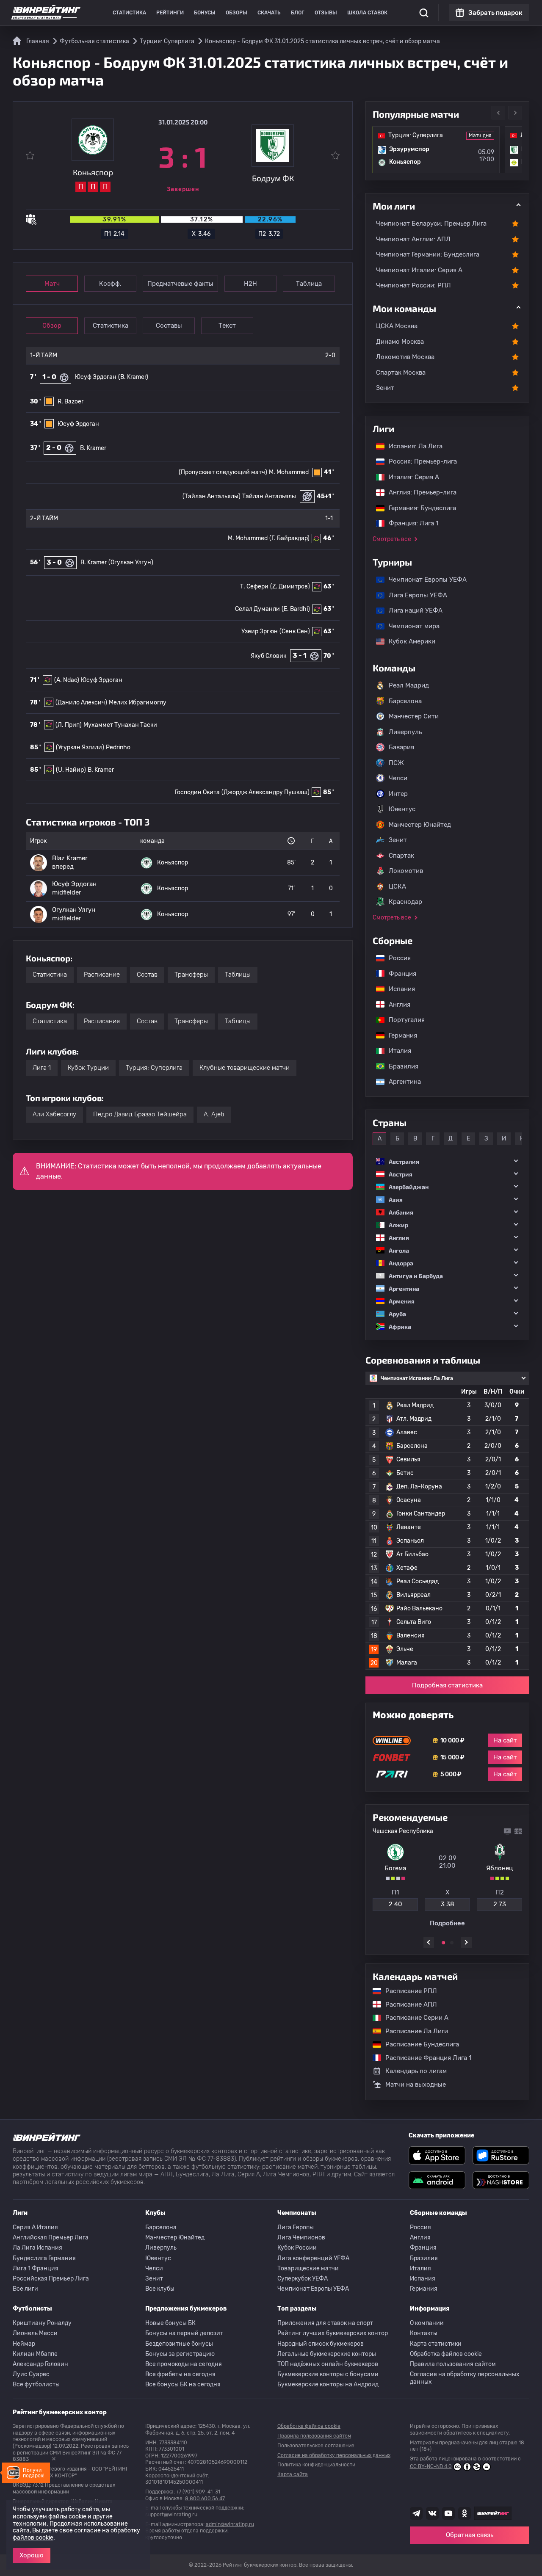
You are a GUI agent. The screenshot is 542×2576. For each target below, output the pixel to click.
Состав (147, 975)
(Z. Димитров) (290, 587)
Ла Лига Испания (37, 2248)
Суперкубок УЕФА (303, 2279)
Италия (396, 1051)
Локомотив (406, 871)
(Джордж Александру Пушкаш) (265, 792)
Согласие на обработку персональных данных (465, 2378)
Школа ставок (367, 13)
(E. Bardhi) (296, 609)
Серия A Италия (35, 2227)
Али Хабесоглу (54, 1114)
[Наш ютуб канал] (448, 2513)
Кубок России (297, 2248)
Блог (298, 13)
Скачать (269, 13)
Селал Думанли (257, 609)
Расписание (102, 975)
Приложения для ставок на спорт (325, 2323)
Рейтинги (170, 13)
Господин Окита (197, 792)
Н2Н (250, 284)
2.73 (500, 1904)
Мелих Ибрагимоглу (138, 703)
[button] (447, 1161)
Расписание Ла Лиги (412, 2031)
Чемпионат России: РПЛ (413, 285)
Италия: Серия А (410, 477)
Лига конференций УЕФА (313, 2258)
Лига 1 (42, 1068)
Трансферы (191, 975)
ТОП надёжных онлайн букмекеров (328, 2364)
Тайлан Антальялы (269, 496)
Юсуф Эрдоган (96, 377)
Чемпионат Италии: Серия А (419, 270)
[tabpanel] (447, 1877)
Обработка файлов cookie (446, 2354)
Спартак (401, 856)
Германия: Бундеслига (418, 508)
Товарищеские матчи (308, 2268)
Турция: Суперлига (154, 1068)
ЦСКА (397, 886)
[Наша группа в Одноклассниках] (465, 2513)
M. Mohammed (289, 472)
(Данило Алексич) (81, 703)
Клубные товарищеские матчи (245, 1068)
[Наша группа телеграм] (416, 2513)
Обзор (52, 326)
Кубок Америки (408, 641)
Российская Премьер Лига (51, 2279)
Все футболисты (36, 2384)
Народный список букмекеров (321, 2344)
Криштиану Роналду (42, 2323)
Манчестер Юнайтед (420, 825)
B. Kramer (93, 448)
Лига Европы (296, 2227)
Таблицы (238, 975)
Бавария (401, 747)
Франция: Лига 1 (409, 523)
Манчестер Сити (414, 716)
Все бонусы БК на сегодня (183, 2384)
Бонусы (205, 13)
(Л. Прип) (69, 725)
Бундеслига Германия (44, 2258)
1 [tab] (443, 1943)
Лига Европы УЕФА (414, 595)
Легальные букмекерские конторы (327, 2354)
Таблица (309, 284)
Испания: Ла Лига (416, 446)
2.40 (395, 1904)
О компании (427, 2323)
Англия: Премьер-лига (418, 492)
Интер (398, 794)
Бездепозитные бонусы (179, 2344)
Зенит (385, 388)
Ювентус (402, 809)
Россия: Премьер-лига (419, 461)
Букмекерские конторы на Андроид (328, 2384)
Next (515, 113)
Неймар (24, 2344)
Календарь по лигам (416, 2071)
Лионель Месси (35, 2333)
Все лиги (25, 2289)
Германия (399, 1035)
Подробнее (447, 1923)
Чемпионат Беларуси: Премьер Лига (431, 224)
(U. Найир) (71, 770)
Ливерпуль (405, 732)
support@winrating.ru (171, 2515)
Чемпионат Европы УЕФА (423, 580)
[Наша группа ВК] (432, 2513)
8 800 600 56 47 (205, 2499)
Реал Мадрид (409, 685)
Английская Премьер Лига (51, 2238)
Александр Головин (40, 2364)
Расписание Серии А (413, 2018)
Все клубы (160, 2289)
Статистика (129, 13)
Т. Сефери (254, 587)
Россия (395, 958)
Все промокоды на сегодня (184, 2364)
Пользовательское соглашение (316, 2446)
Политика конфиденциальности (316, 2465)
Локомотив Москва (405, 357)
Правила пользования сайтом (453, 2364)
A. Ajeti (214, 1114)
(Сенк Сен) (295, 631)
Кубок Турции (88, 1068)
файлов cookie (33, 2538)
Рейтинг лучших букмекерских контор (333, 2333)
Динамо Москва (400, 342)
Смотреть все (392, 539)
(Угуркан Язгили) (80, 747)
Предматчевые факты (180, 284)
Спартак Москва (401, 373)
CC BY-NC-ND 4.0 (431, 2466)
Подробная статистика (447, 1685)
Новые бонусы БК (170, 2323)
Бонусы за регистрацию (180, 2354)
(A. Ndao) (67, 680)
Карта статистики (436, 2344)
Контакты (424, 2333)
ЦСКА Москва (397, 326)
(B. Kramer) (133, 377)
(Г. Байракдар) (289, 538)
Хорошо (32, 2555)
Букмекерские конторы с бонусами (328, 2374)
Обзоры (236, 13)
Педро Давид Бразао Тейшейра (140, 1114)
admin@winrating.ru (230, 2524)
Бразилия (399, 1066)
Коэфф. (110, 284)
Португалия (402, 1020)
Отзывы (326, 13)
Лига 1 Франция (36, 2268)
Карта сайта (293, 2474)
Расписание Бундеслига (418, 2044)
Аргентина (401, 1082)
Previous (498, 113)
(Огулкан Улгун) (131, 562)
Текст (227, 326)
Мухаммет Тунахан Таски (120, 725)
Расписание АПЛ (407, 2004)
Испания (402, 989)
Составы (169, 326)
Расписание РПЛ (407, 1991)
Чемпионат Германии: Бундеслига (428, 254)
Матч (52, 284)
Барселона (405, 701)
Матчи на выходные (416, 2085)
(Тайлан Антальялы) (212, 496)
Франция (398, 974)
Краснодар (405, 902)
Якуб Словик (268, 656)
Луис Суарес (31, 2374)
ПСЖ (396, 763)
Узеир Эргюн (260, 631)
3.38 (448, 1904)
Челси (398, 778)
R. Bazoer (71, 402)
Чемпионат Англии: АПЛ (413, 239)
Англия (395, 1005)
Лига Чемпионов (301, 2238)
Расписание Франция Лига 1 (424, 2058)
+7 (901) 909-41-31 (198, 2492)
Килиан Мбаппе (35, 2354)
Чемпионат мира (410, 626)
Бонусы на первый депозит (184, 2333)
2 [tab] (452, 1943)
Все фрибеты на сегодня (180, 2374)
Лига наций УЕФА (411, 610)
